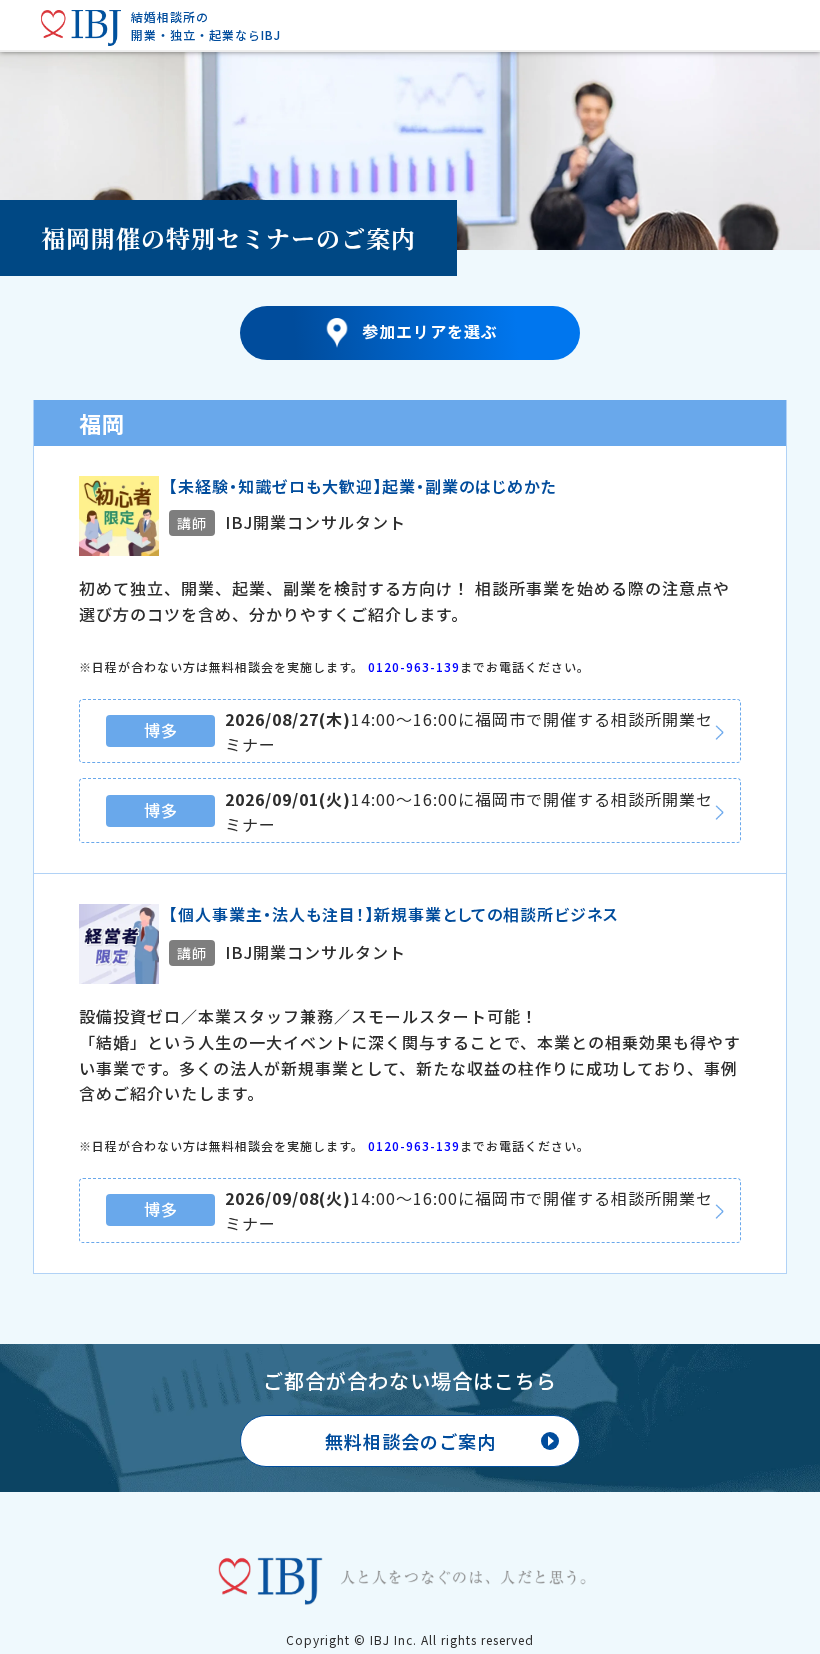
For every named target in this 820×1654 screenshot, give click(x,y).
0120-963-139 (414, 666)
